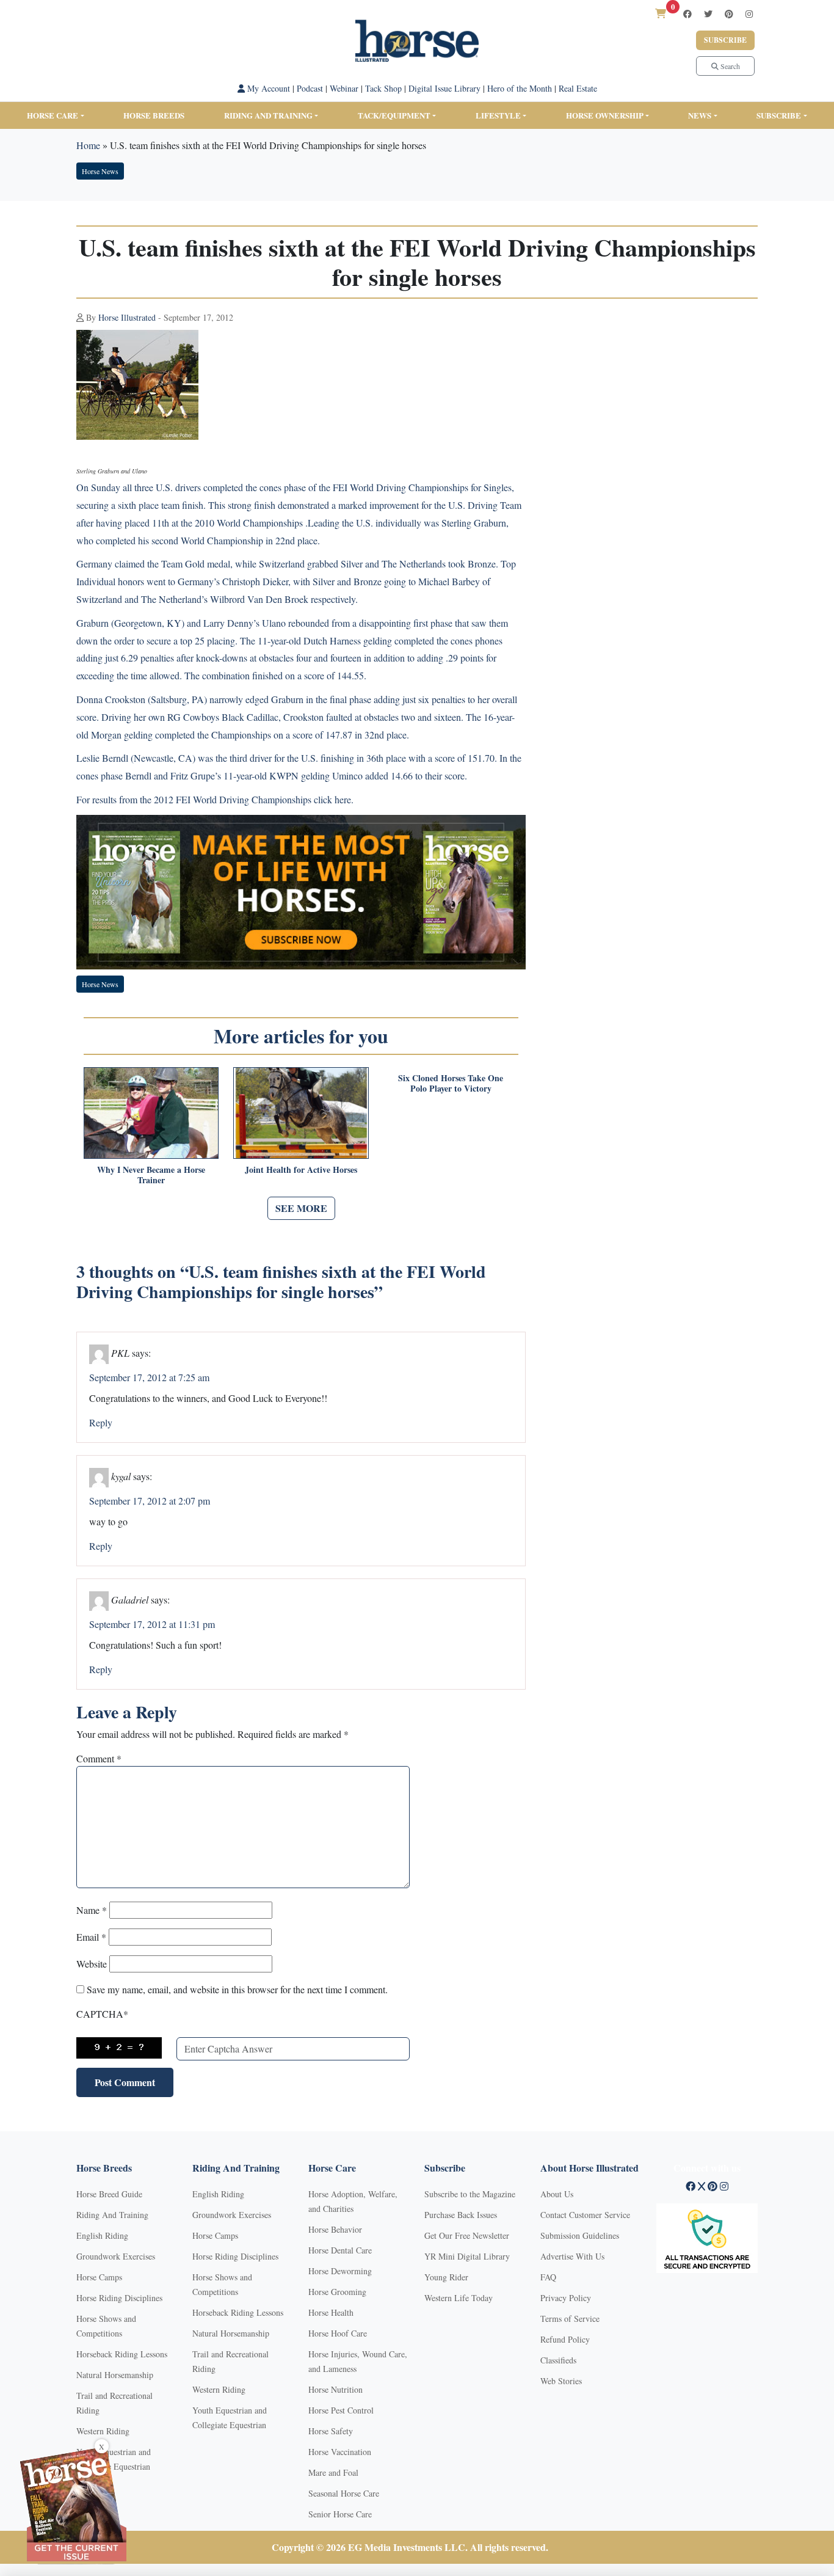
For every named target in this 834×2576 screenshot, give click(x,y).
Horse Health (331, 2312)
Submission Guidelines (580, 2235)
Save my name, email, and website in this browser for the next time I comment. (237, 1989)
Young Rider (446, 2277)
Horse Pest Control (341, 2410)
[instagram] (749, 14)
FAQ (548, 2277)
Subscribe (725, 40)
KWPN (284, 775)
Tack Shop (383, 88)
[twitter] (708, 14)
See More (301, 1208)
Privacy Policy (566, 2298)
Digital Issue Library (444, 88)
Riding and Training (268, 115)
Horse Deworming (340, 2271)
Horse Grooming (337, 2292)
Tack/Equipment (394, 115)
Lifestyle (498, 115)
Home (88, 145)
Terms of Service (570, 2319)
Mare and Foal (333, 2472)
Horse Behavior (335, 2229)
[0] (661, 13)
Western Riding (103, 2431)
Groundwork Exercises (116, 2256)
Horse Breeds (154, 115)
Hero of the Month (520, 88)
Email (91, 1937)
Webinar (344, 88)
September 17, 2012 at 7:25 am (149, 1377)
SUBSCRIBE (779, 115)
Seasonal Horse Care (344, 2493)
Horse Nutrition (335, 2389)
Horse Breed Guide (109, 2194)
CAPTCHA (102, 2014)
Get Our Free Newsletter (467, 2235)
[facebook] (687, 14)
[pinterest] (729, 14)
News (700, 115)
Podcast (310, 88)
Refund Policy (565, 2339)
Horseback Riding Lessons (122, 2354)
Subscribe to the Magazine (470, 2194)
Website (92, 1964)
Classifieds (558, 2360)
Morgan (106, 735)
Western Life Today (459, 2298)
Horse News (100, 171)
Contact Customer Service (585, 2215)
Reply (101, 1422)
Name (92, 1910)
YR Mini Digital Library (467, 2256)
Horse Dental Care (340, 2250)
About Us (557, 2194)
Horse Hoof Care (338, 2333)
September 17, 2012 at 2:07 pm (150, 1501)
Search (729, 66)
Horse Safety (331, 2431)
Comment (99, 1758)
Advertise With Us (572, 2256)
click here (332, 799)
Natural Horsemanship (115, 2375)
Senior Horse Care (340, 2514)
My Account (267, 88)
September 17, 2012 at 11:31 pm (152, 1624)
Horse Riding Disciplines (119, 2298)
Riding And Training (112, 2215)
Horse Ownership (605, 115)
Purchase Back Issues (461, 2215)
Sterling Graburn (474, 523)
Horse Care (53, 115)
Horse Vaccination (340, 2452)
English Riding (102, 2235)
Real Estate (578, 88)
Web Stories (561, 2381)
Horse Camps (99, 2277)
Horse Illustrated (127, 317)
